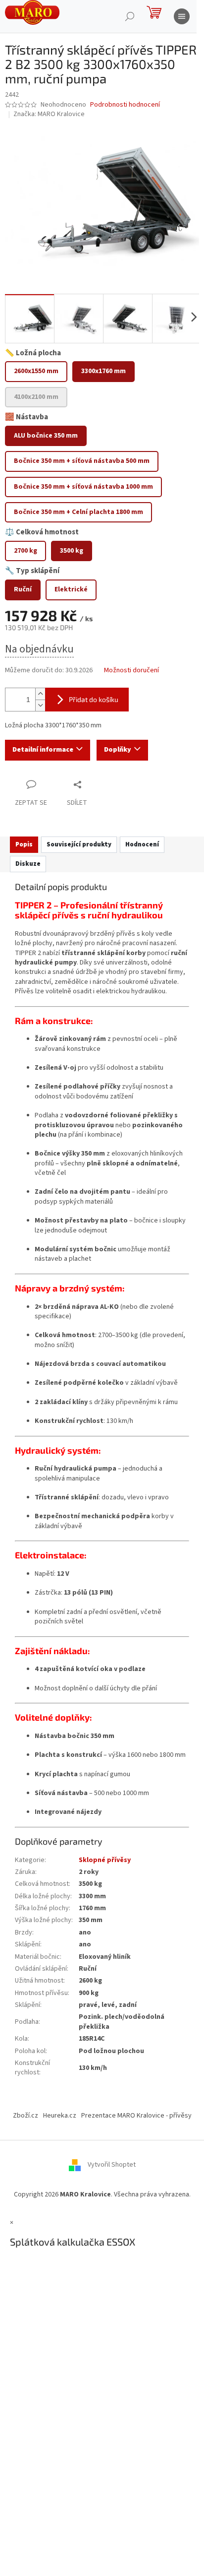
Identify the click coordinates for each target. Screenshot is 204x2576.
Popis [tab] (24, 844)
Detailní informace (43, 750)
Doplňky (118, 750)
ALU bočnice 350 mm (46, 436)
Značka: (49, 114)
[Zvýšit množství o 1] (40, 694)
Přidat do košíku (94, 699)
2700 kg (25, 551)
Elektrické (71, 589)
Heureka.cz (60, 2116)
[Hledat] (130, 16)
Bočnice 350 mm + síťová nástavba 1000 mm (83, 487)
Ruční (23, 589)
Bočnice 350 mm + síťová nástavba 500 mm (82, 461)
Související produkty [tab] (79, 844)
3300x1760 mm (103, 371)
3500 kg (72, 551)
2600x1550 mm (36, 371)
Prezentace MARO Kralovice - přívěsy (136, 2116)
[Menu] (182, 16)
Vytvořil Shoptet (112, 2165)
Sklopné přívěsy (105, 1860)
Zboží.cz (25, 2116)
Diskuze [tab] (28, 864)
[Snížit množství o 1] (40, 705)
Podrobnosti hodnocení (125, 105)
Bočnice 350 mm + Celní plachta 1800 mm (78, 512)
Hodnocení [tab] (142, 844)
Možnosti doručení (131, 671)
